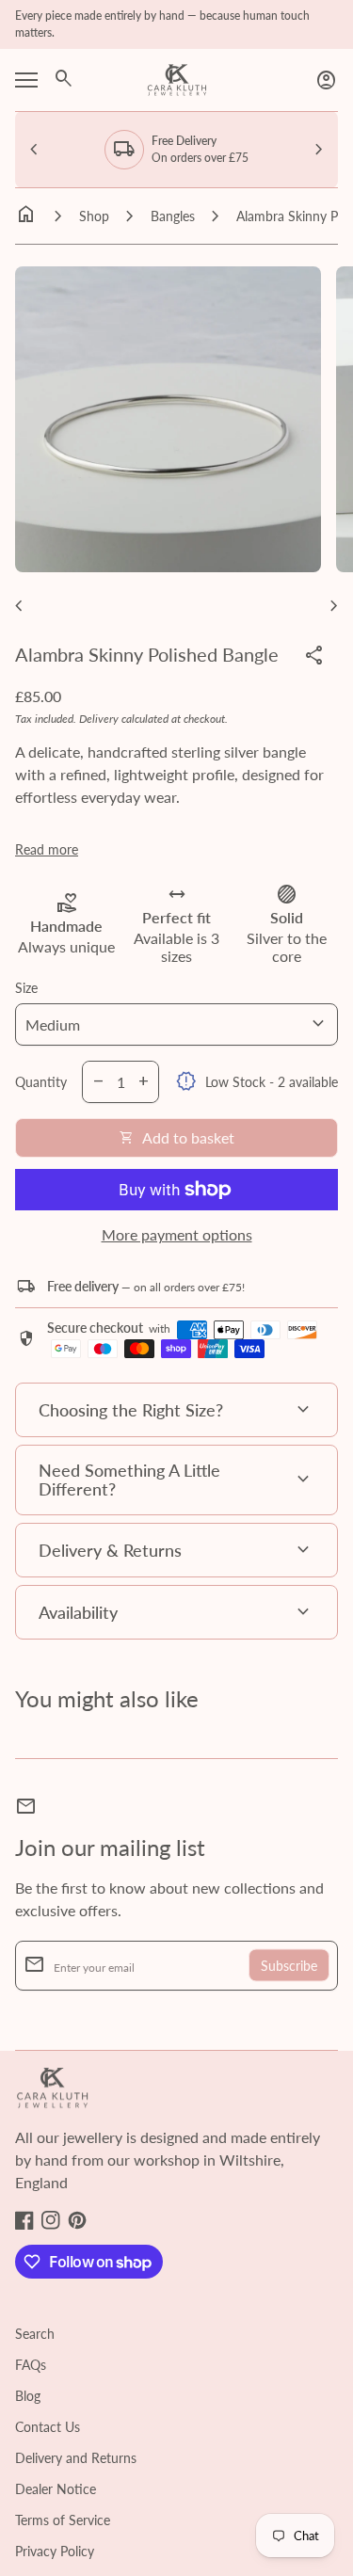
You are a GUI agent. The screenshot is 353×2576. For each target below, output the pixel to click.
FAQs (31, 2365)
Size (26, 988)
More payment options (177, 1234)
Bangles (173, 216)
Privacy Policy (55, 2551)
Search (35, 2334)
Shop (94, 216)
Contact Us (48, 2427)
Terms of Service (63, 2520)
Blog (28, 2396)
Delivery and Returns (76, 2458)
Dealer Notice (56, 2489)
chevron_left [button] (34, 150)
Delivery (99, 719)
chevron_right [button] (319, 150)
